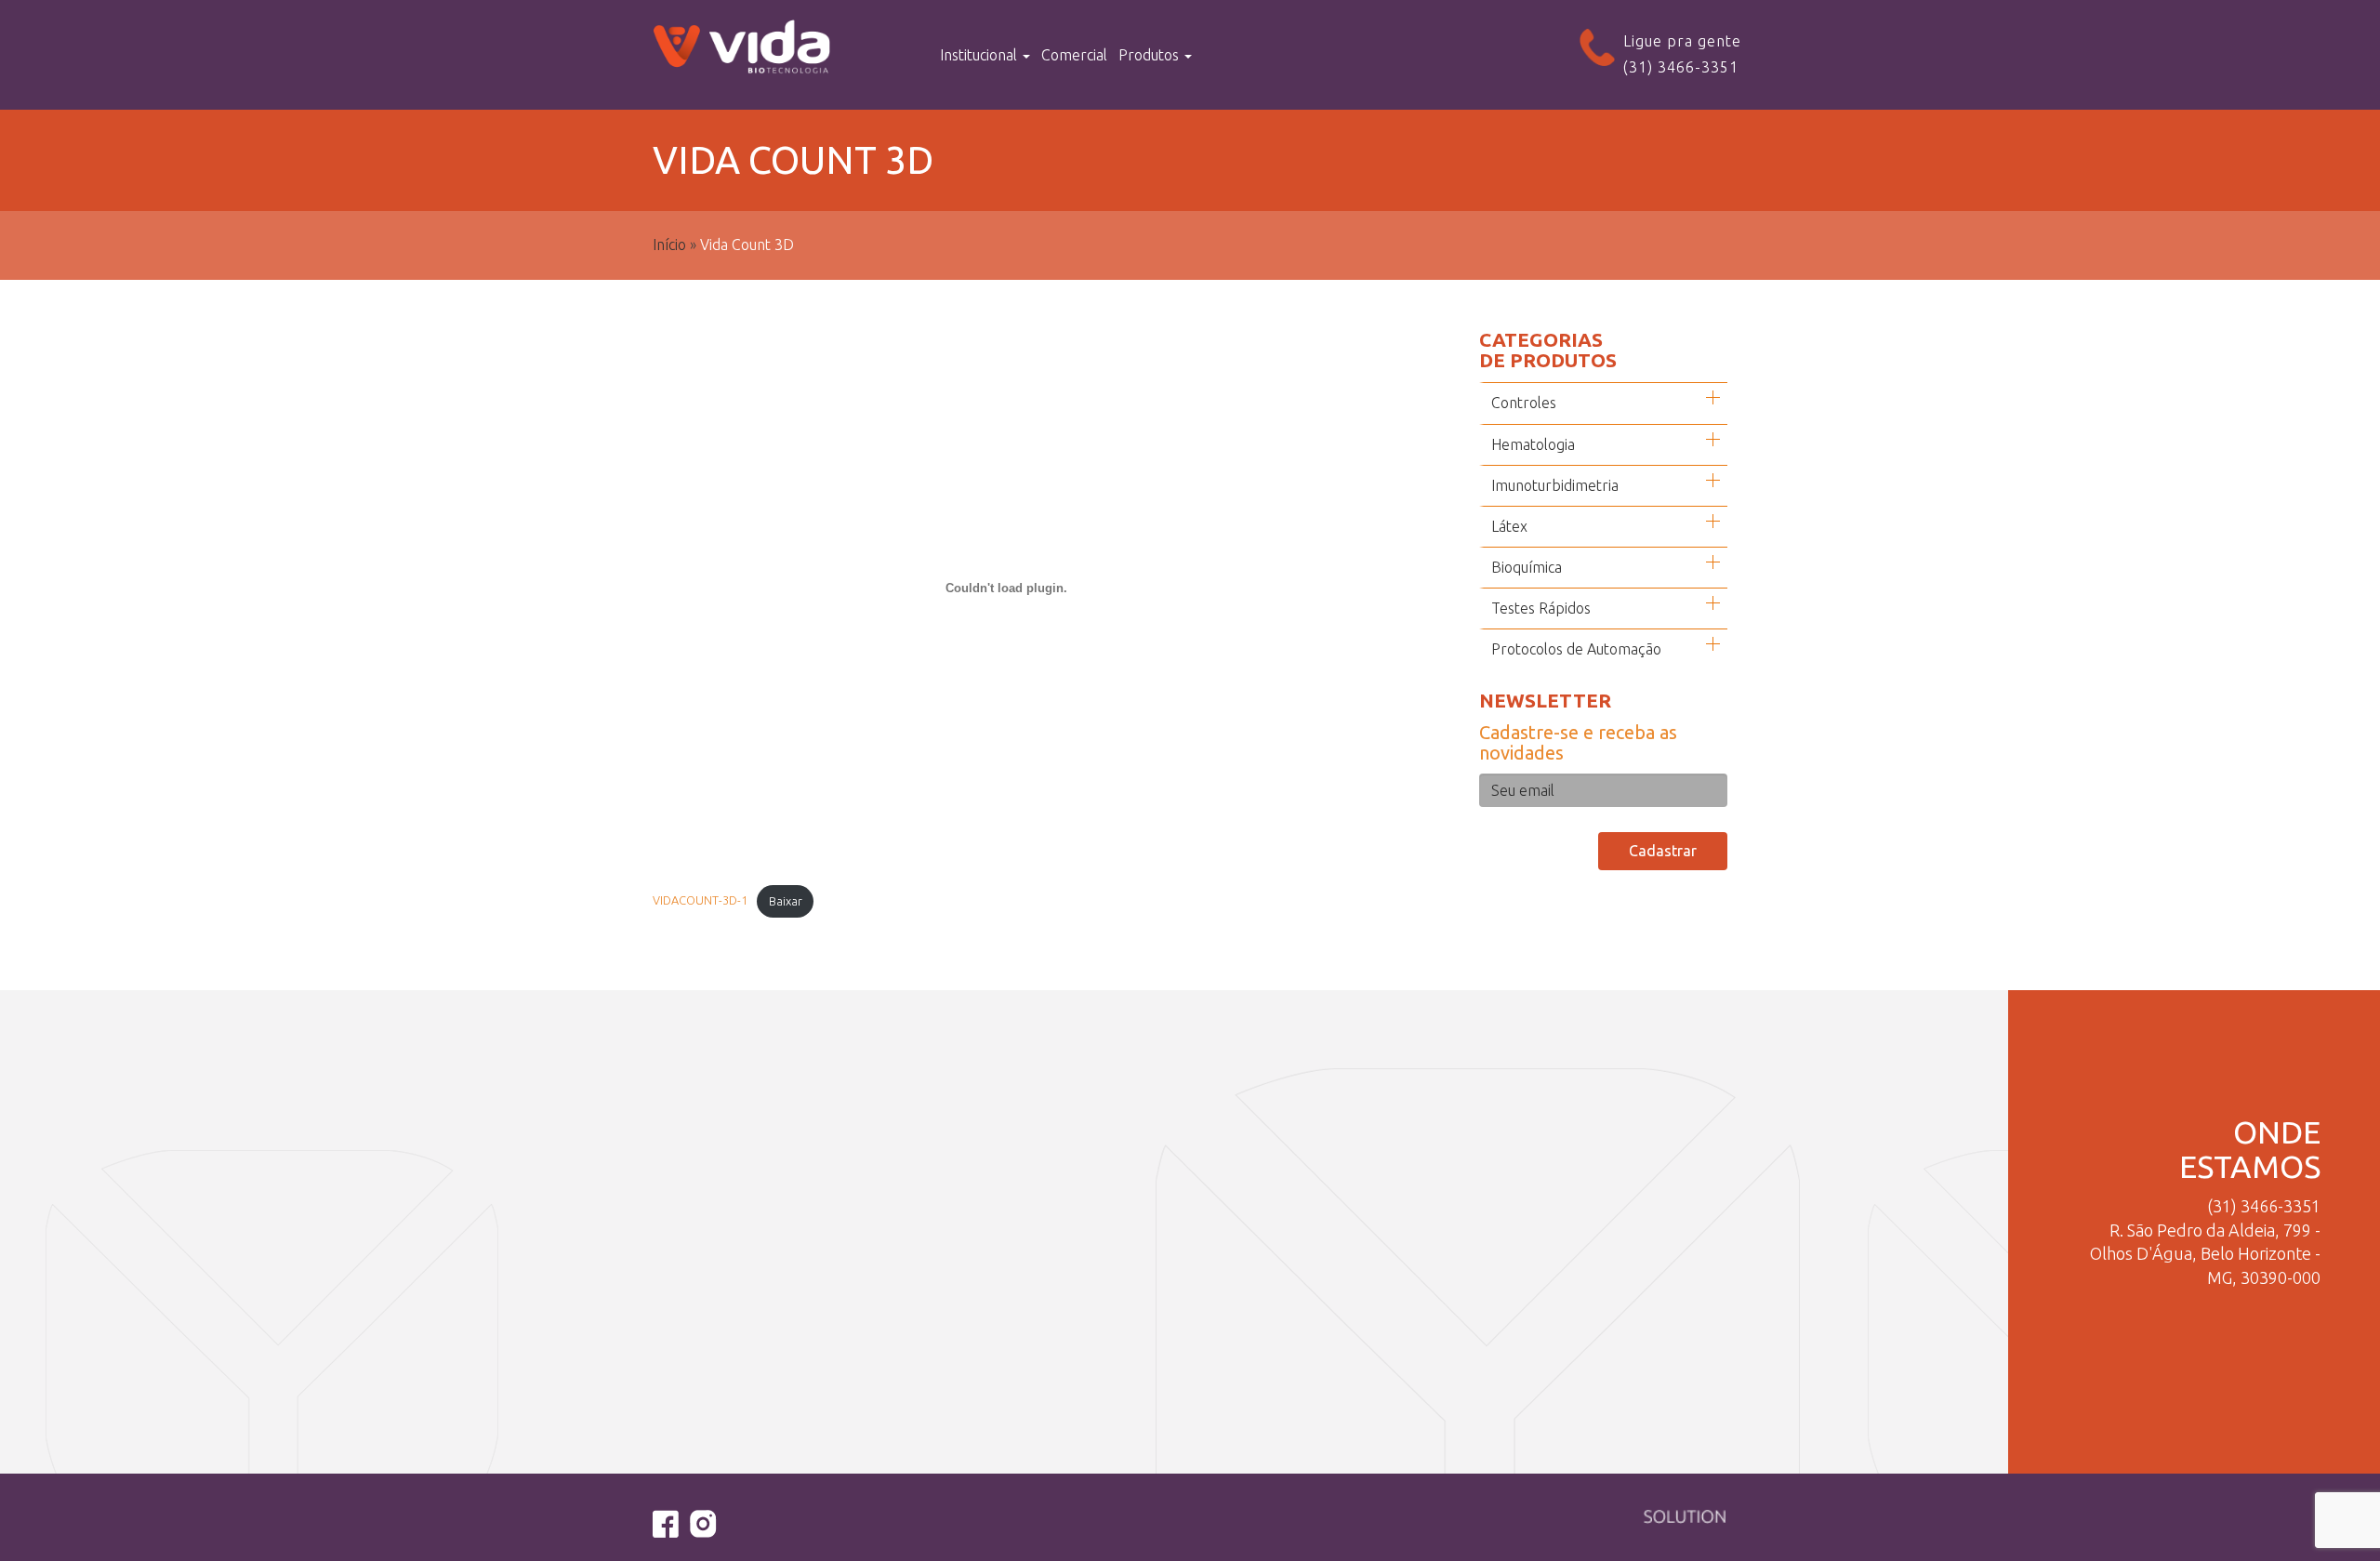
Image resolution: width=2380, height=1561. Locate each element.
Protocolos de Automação (1576, 649)
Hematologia (1533, 444)
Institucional (980, 55)
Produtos (1150, 55)
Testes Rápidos (1541, 608)
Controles (1524, 403)
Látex (1509, 526)
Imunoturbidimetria (1555, 485)
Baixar (786, 901)
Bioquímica (1527, 567)
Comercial (1074, 55)
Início (669, 245)
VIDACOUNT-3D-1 (700, 901)
